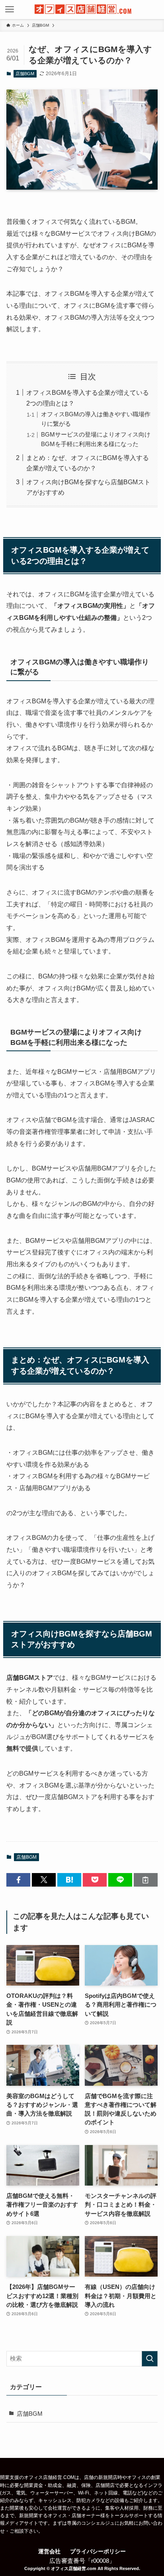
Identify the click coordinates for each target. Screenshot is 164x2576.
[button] (18, 1880)
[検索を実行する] (150, 2359)
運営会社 (49, 2551)
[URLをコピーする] (146, 1880)
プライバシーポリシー (98, 2551)
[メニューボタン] (10, 10)
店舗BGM (25, 74)
